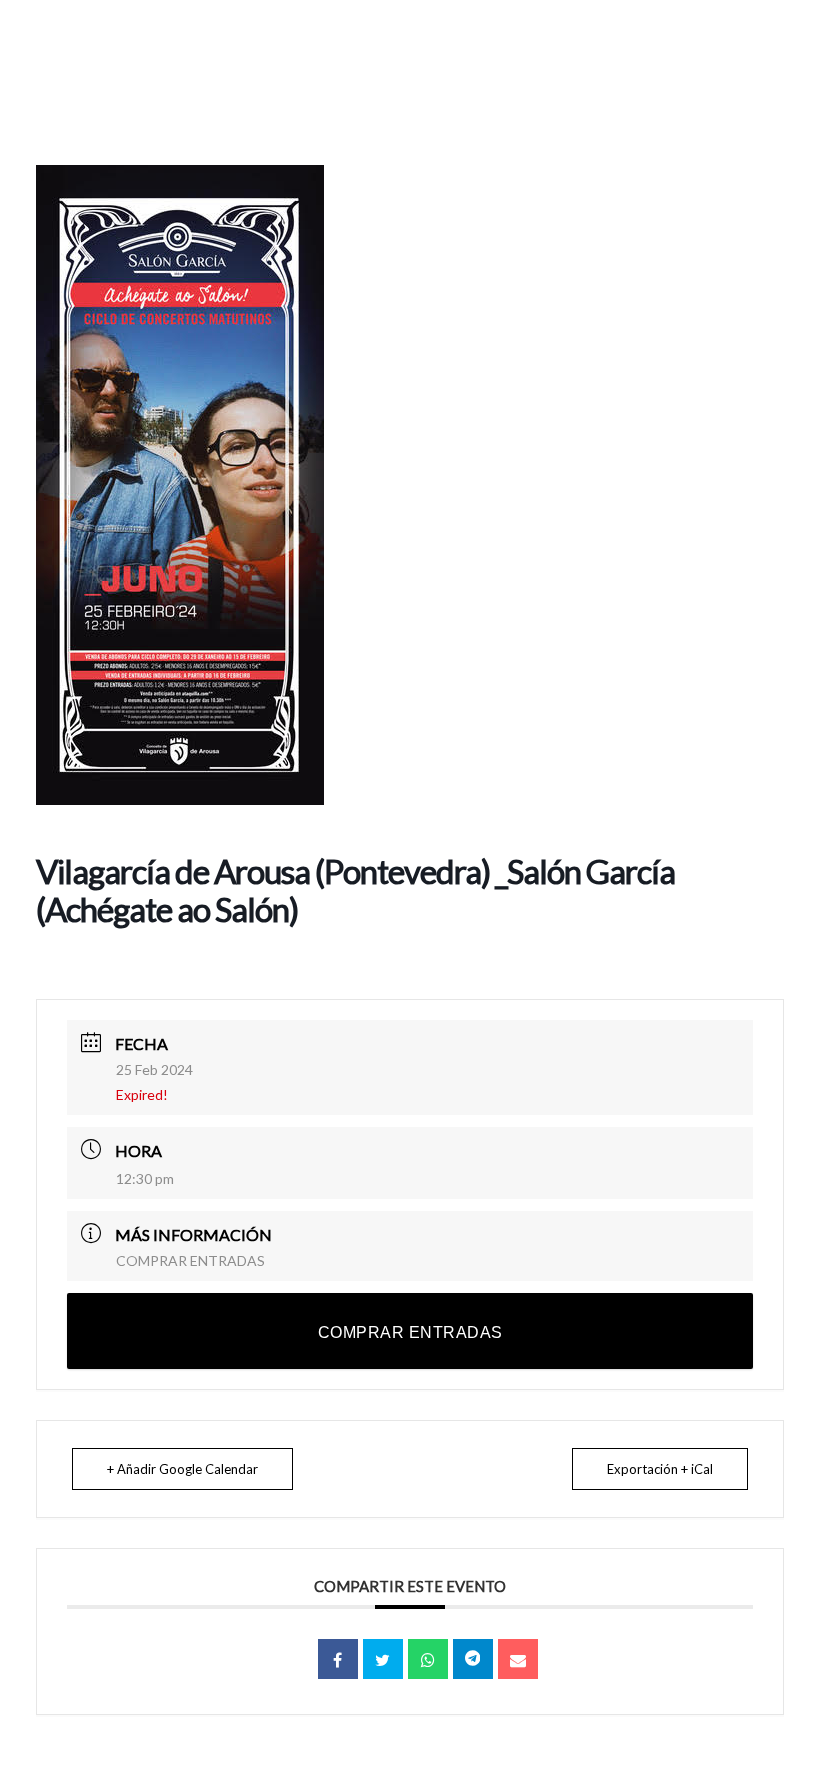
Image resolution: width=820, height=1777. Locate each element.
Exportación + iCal (660, 1469)
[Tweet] (383, 1659)
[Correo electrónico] (518, 1659)
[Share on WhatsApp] (428, 1659)
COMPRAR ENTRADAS (190, 1260)
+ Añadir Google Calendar (182, 1469)
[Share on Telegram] (473, 1659)
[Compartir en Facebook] (338, 1659)
